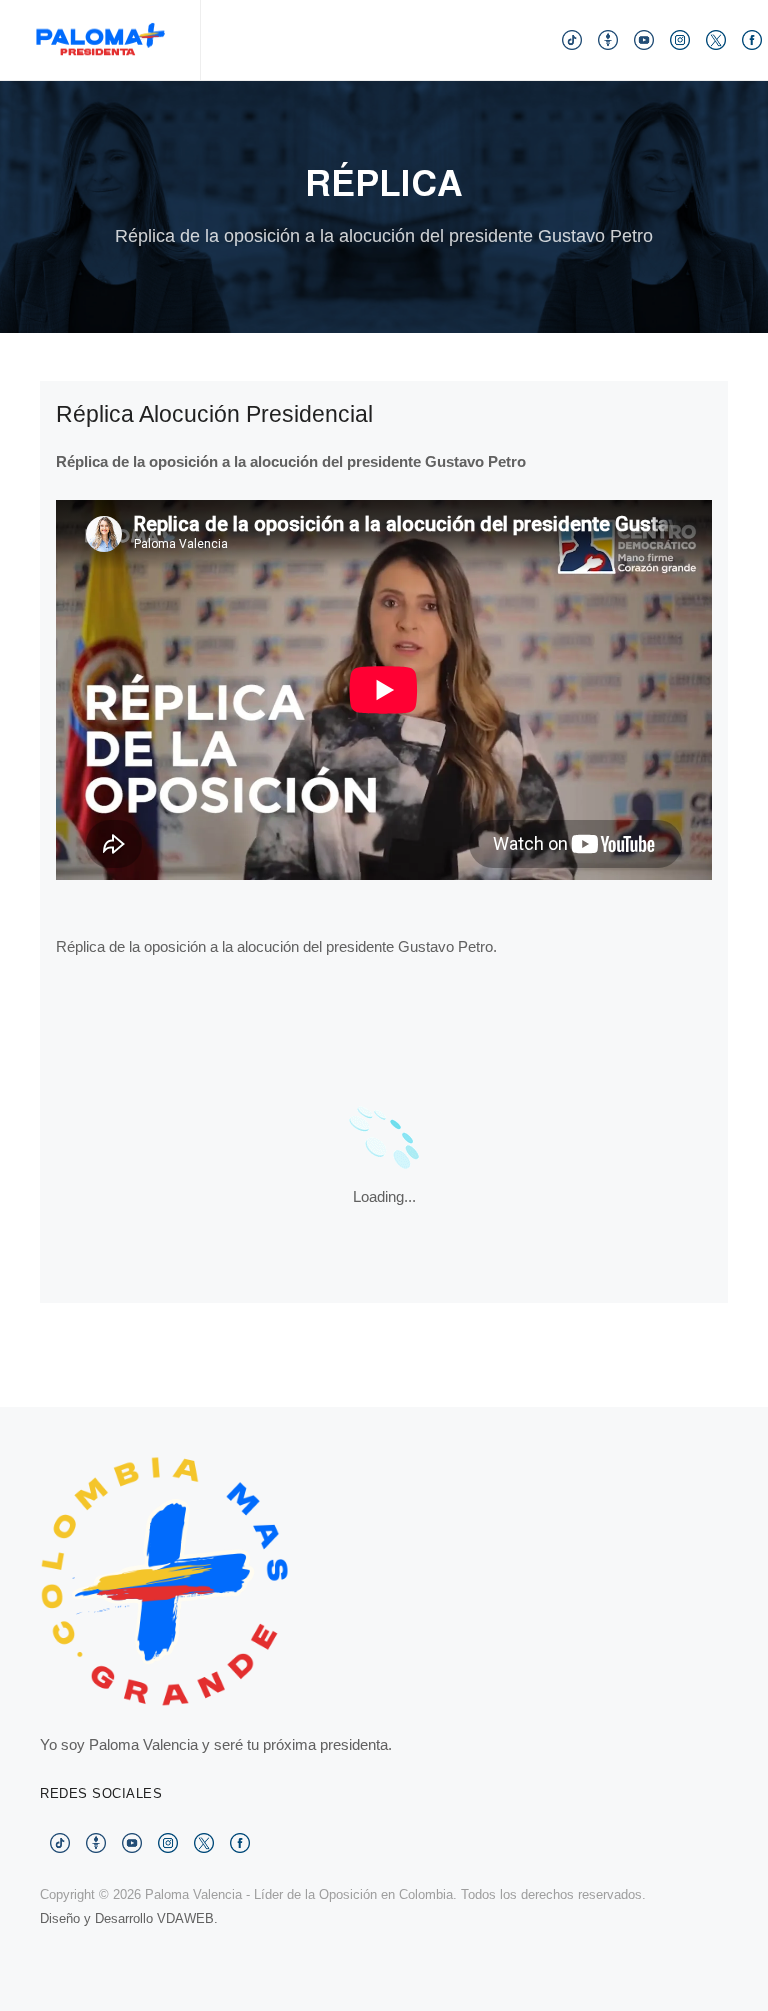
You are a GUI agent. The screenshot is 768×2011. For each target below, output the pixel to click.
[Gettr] (608, 38)
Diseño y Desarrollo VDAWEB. (129, 1918)
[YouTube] (644, 38)
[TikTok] (572, 38)
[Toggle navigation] (480, 38)
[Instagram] (680, 38)
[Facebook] (752, 38)
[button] (520, 40)
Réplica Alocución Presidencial (214, 414)
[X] (716, 38)
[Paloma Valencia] (100, 40)
